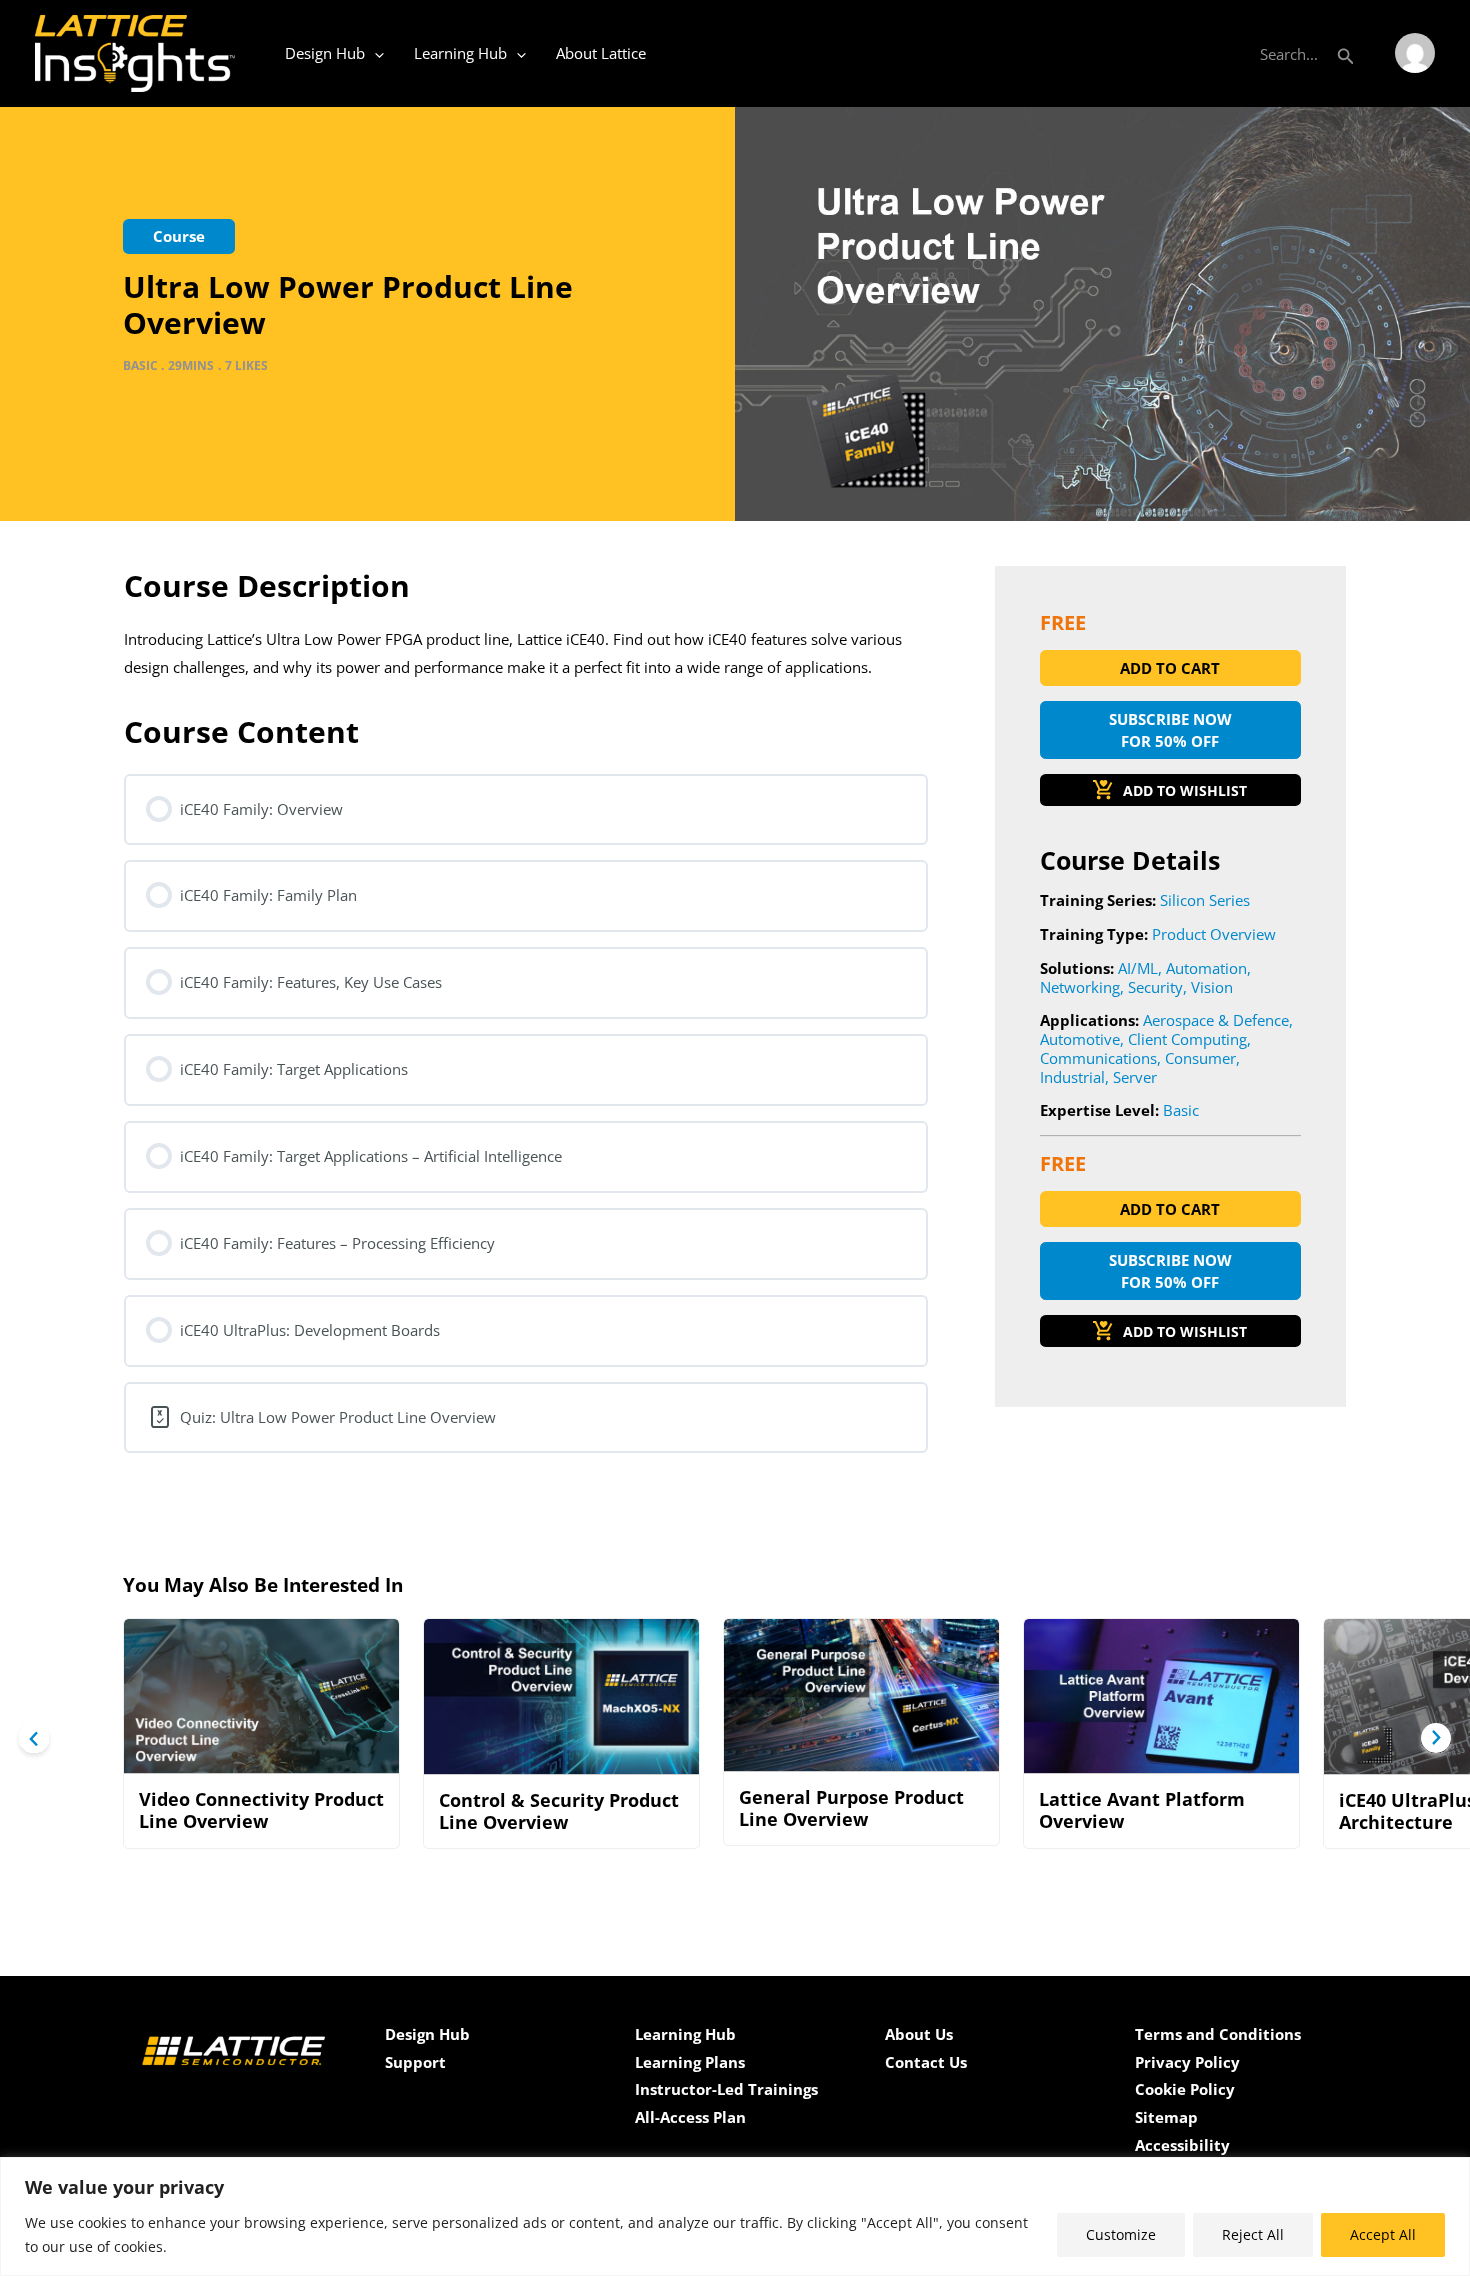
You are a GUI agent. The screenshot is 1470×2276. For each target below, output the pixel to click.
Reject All (1253, 2234)
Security (1155, 987)
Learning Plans (690, 2062)
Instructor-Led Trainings (726, 2089)
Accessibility (1182, 2145)
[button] (1346, 53)
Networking (1080, 987)
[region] (735, 2216)
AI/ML (1138, 968)
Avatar (1415, 53)
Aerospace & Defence (1216, 1020)
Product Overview (1214, 934)
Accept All (1383, 2234)
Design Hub (325, 53)
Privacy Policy (1187, 2062)
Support (415, 2062)
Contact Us (926, 2062)
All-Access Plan (690, 2117)
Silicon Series (1205, 900)
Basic (1181, 1110)
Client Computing (1187, 1039)
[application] (374, 53)
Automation (1206, 968)
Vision (1212, 987)
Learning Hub (460, 53)
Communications (1098, 1058)
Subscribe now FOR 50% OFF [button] (1170, 730)
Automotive (1080, 1039)
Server (1135, 1077)
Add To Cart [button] (1170, 668)
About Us (919, 2034)
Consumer (1200, 1058)
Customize (1121, 2234)
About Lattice (601, 53)
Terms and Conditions (1218, 2034)
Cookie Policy (1185, 2089)
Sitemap (1166, 2117)
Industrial (1072, 1077)
